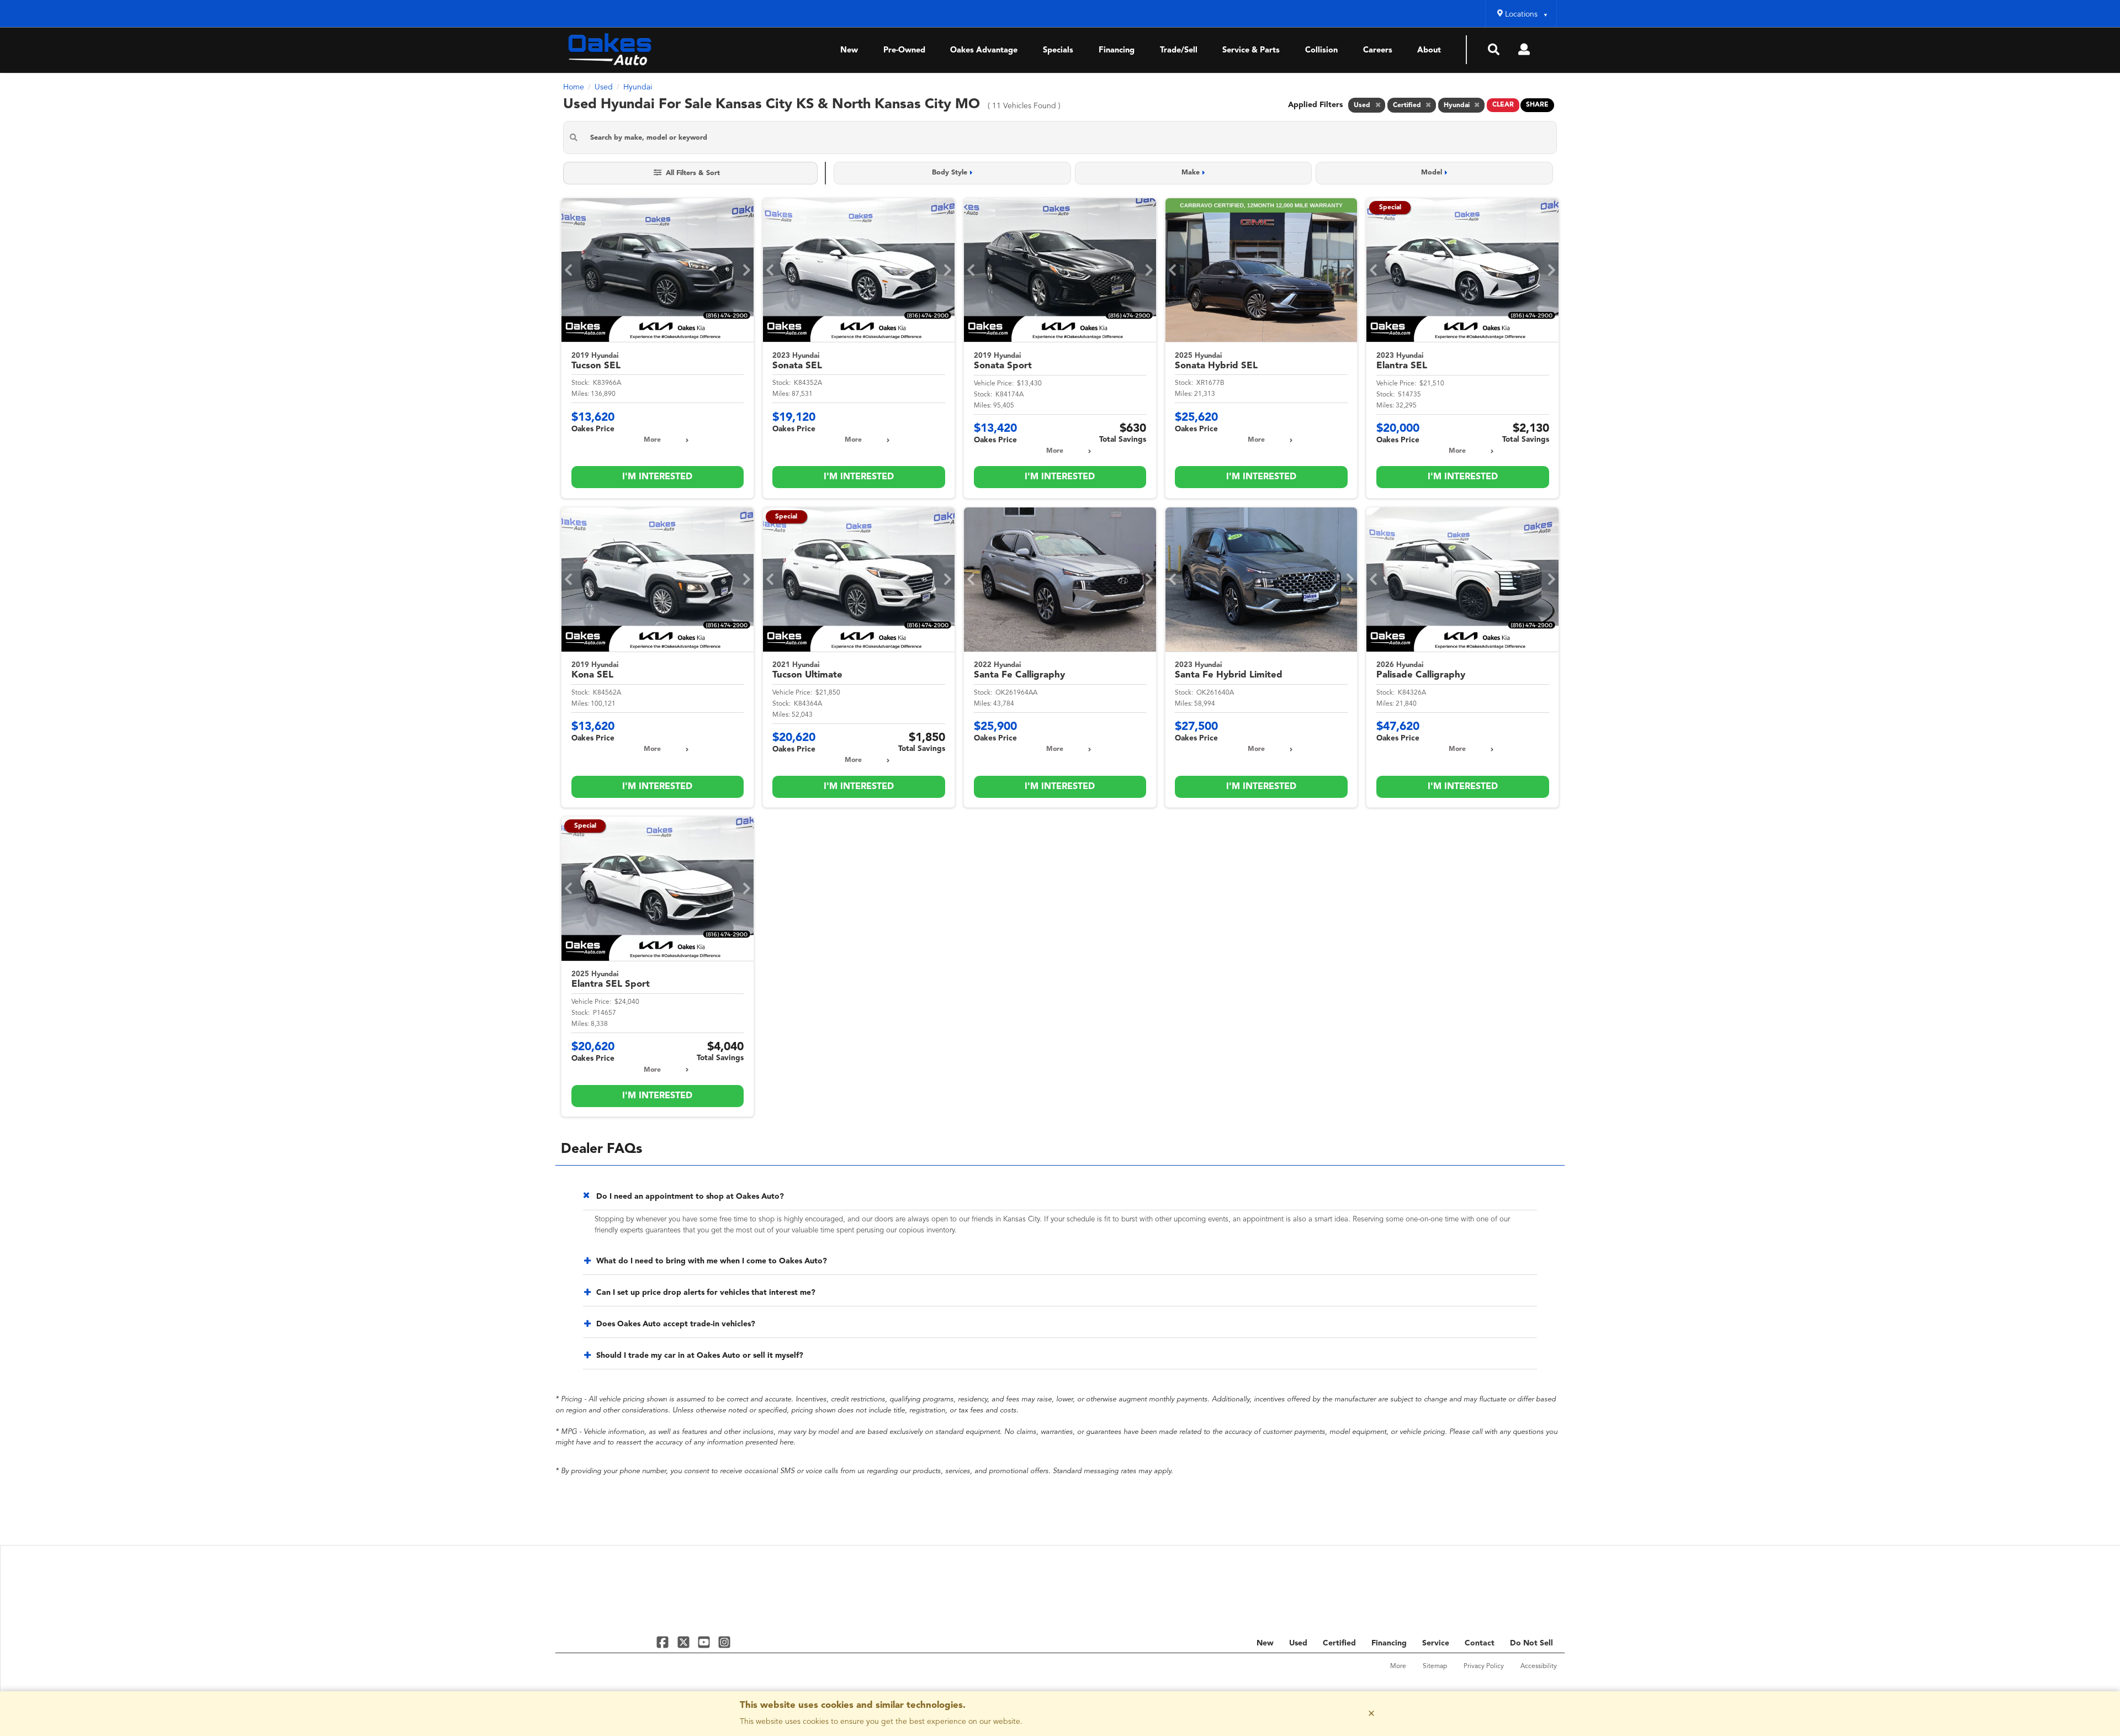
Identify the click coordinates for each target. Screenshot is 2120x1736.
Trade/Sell (1179, 51)
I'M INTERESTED (657, 477)
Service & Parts (1251, 51)
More (652, 440)
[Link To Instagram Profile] (724, 1642)
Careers (1378, 51)
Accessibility (1539, 1666)
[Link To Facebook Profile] (664, 1642)
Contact (1480, 1643)
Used (1298, 1643)
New (849, 51)
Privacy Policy (1484, 1666)
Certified (1339, 1643)
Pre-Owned (904, 51)
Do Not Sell (1531, 1643)
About (1429, 51)
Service (1436, 1643)
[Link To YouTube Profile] (705, 1642)
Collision (1321, 51)
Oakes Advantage (984, 51)
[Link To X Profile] (684, 1642)
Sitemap (1435, 1666)
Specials (1058, 51)
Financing (1117, 51)
